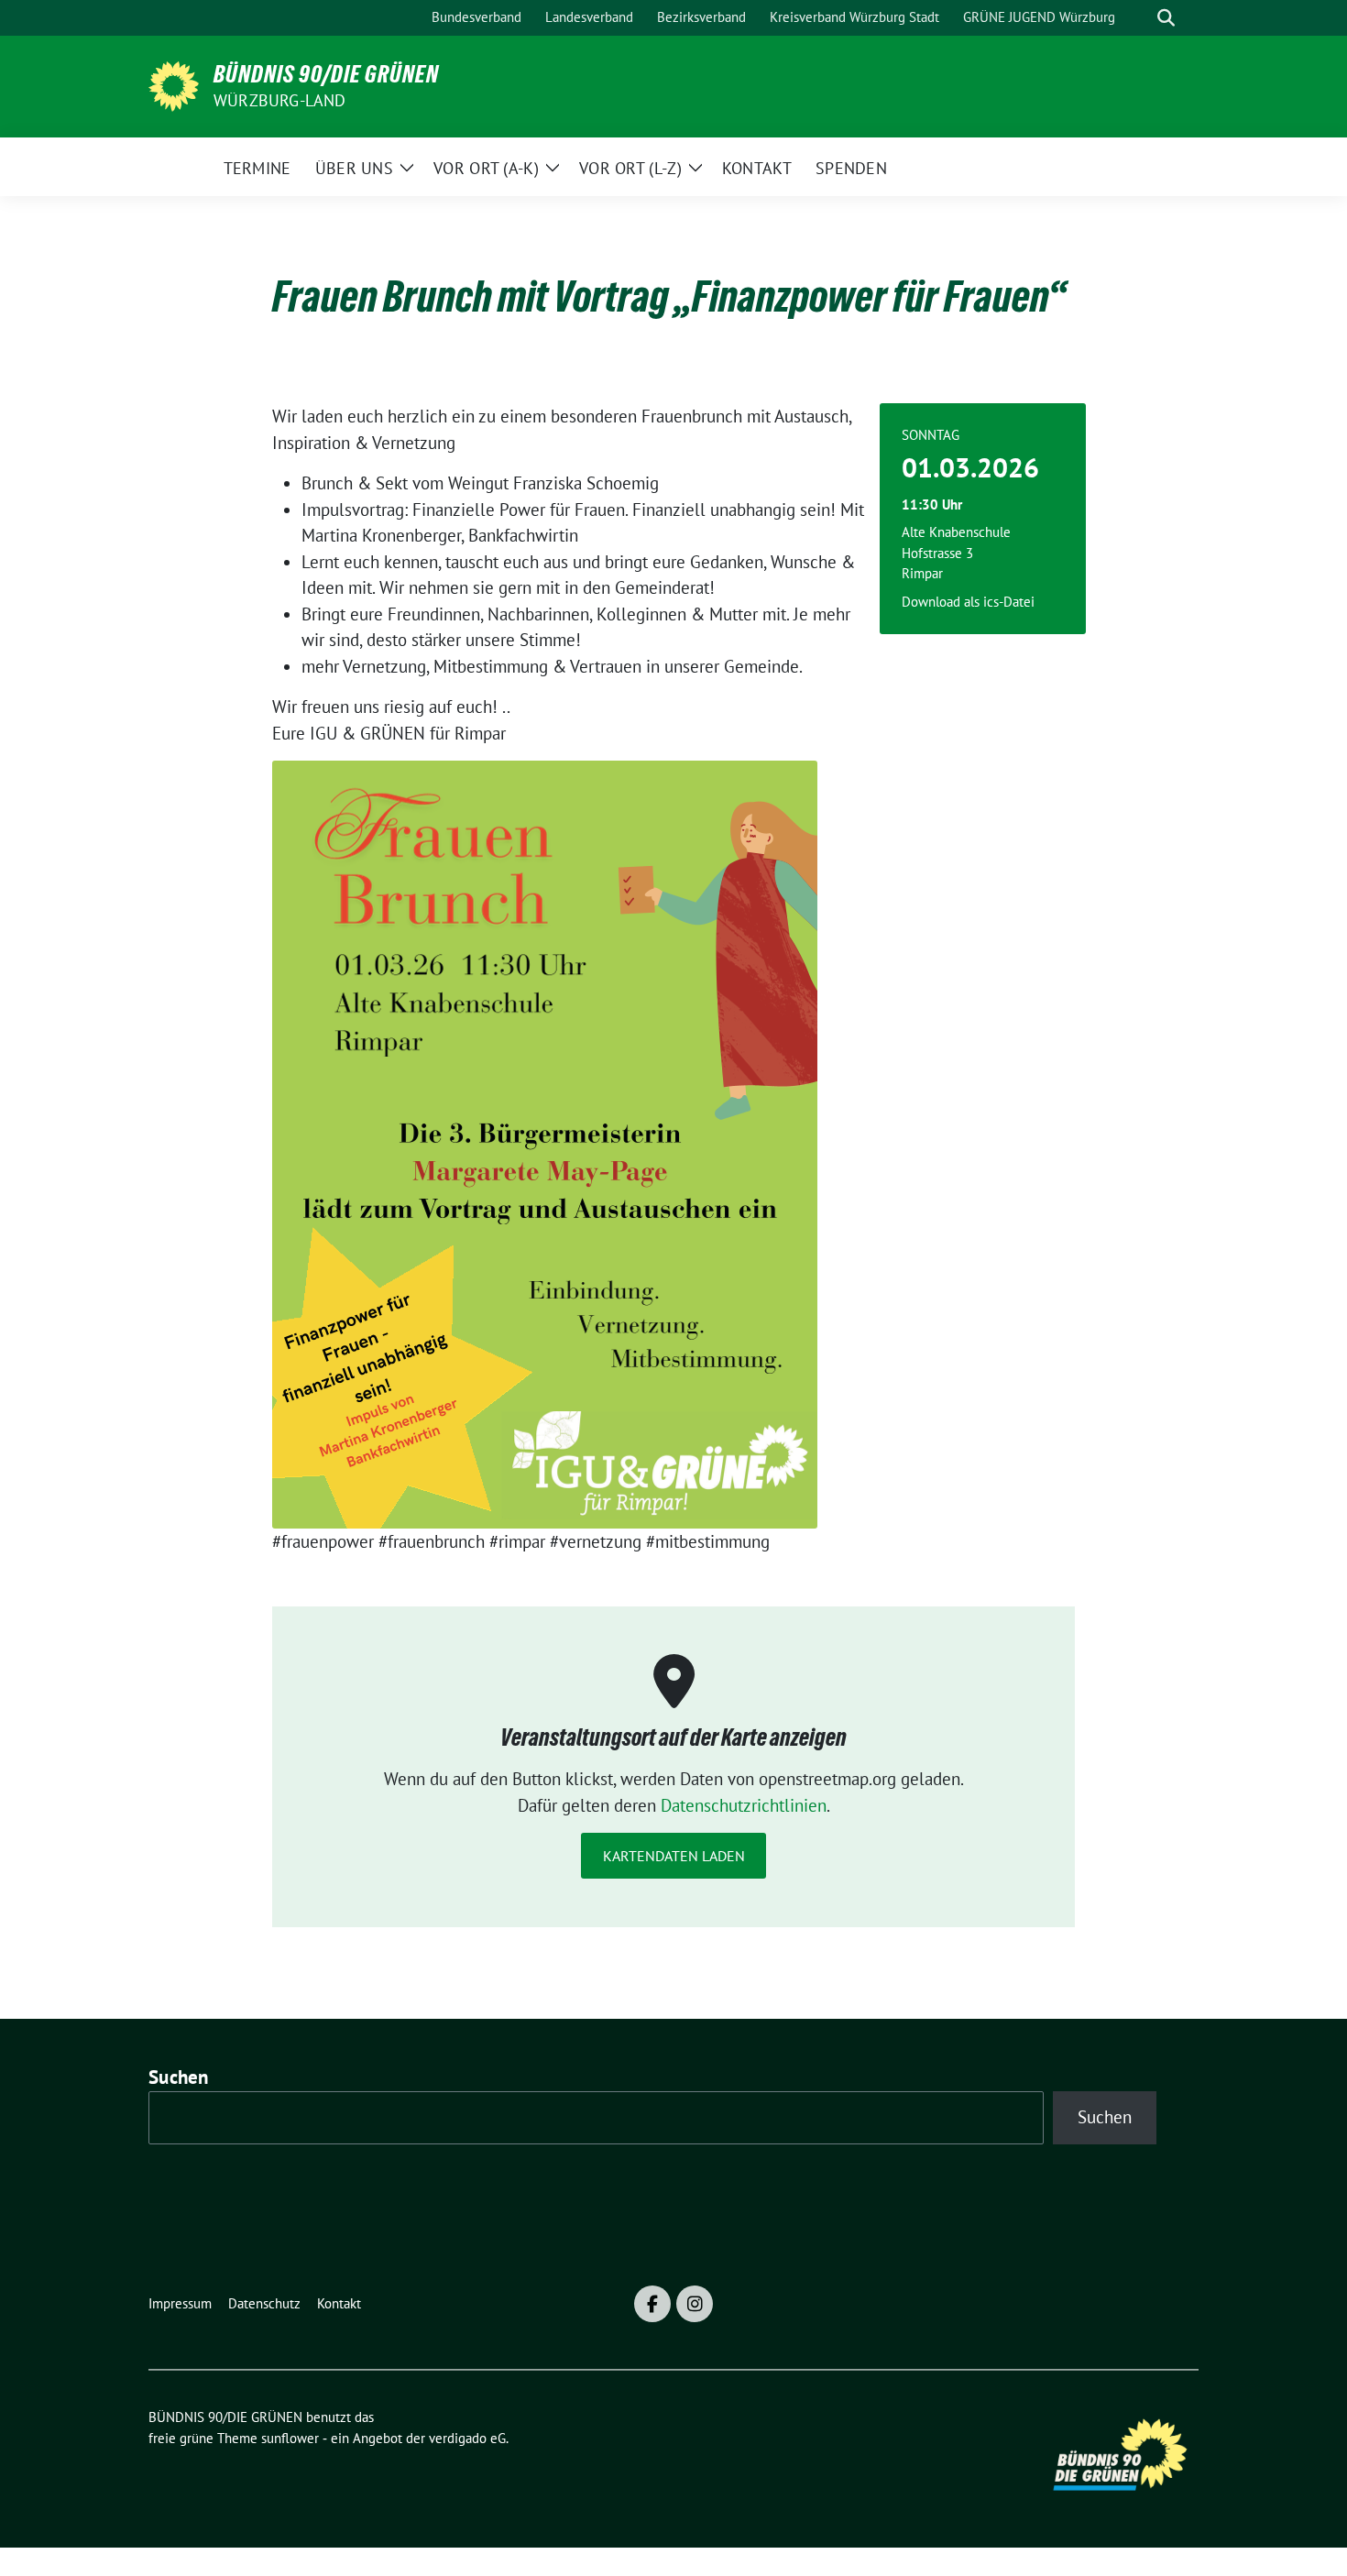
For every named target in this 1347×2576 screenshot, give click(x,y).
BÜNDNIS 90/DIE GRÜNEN (326, 74)
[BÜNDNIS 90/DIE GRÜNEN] (174, 84)
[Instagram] (695, 2304)
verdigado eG (467, 2438)
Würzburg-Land (280, 100)
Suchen (179, 2077)
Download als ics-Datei (968, 602)
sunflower (290, 2438)
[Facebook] (652, 2304)
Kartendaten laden (674, 1856)
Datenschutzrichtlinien (744, 1805)
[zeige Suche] (1166, 18)
